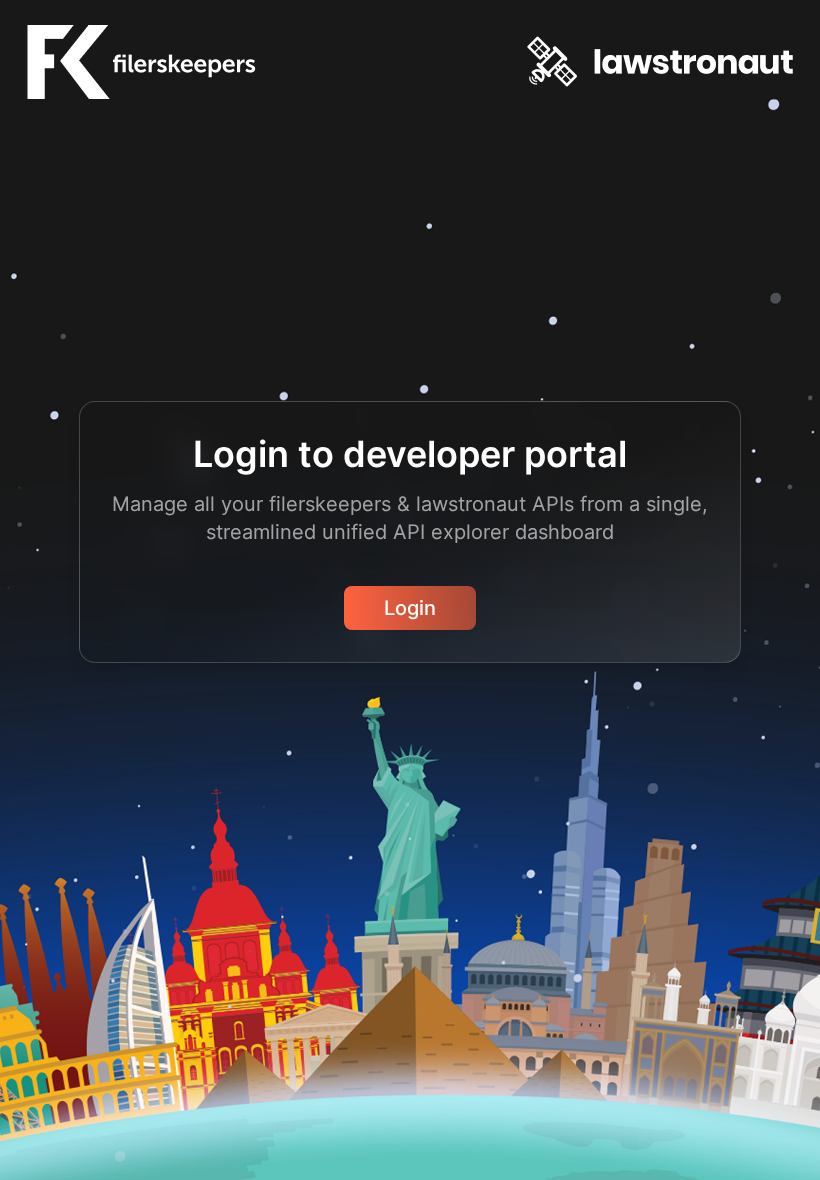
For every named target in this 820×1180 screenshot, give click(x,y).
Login (410, 608)
